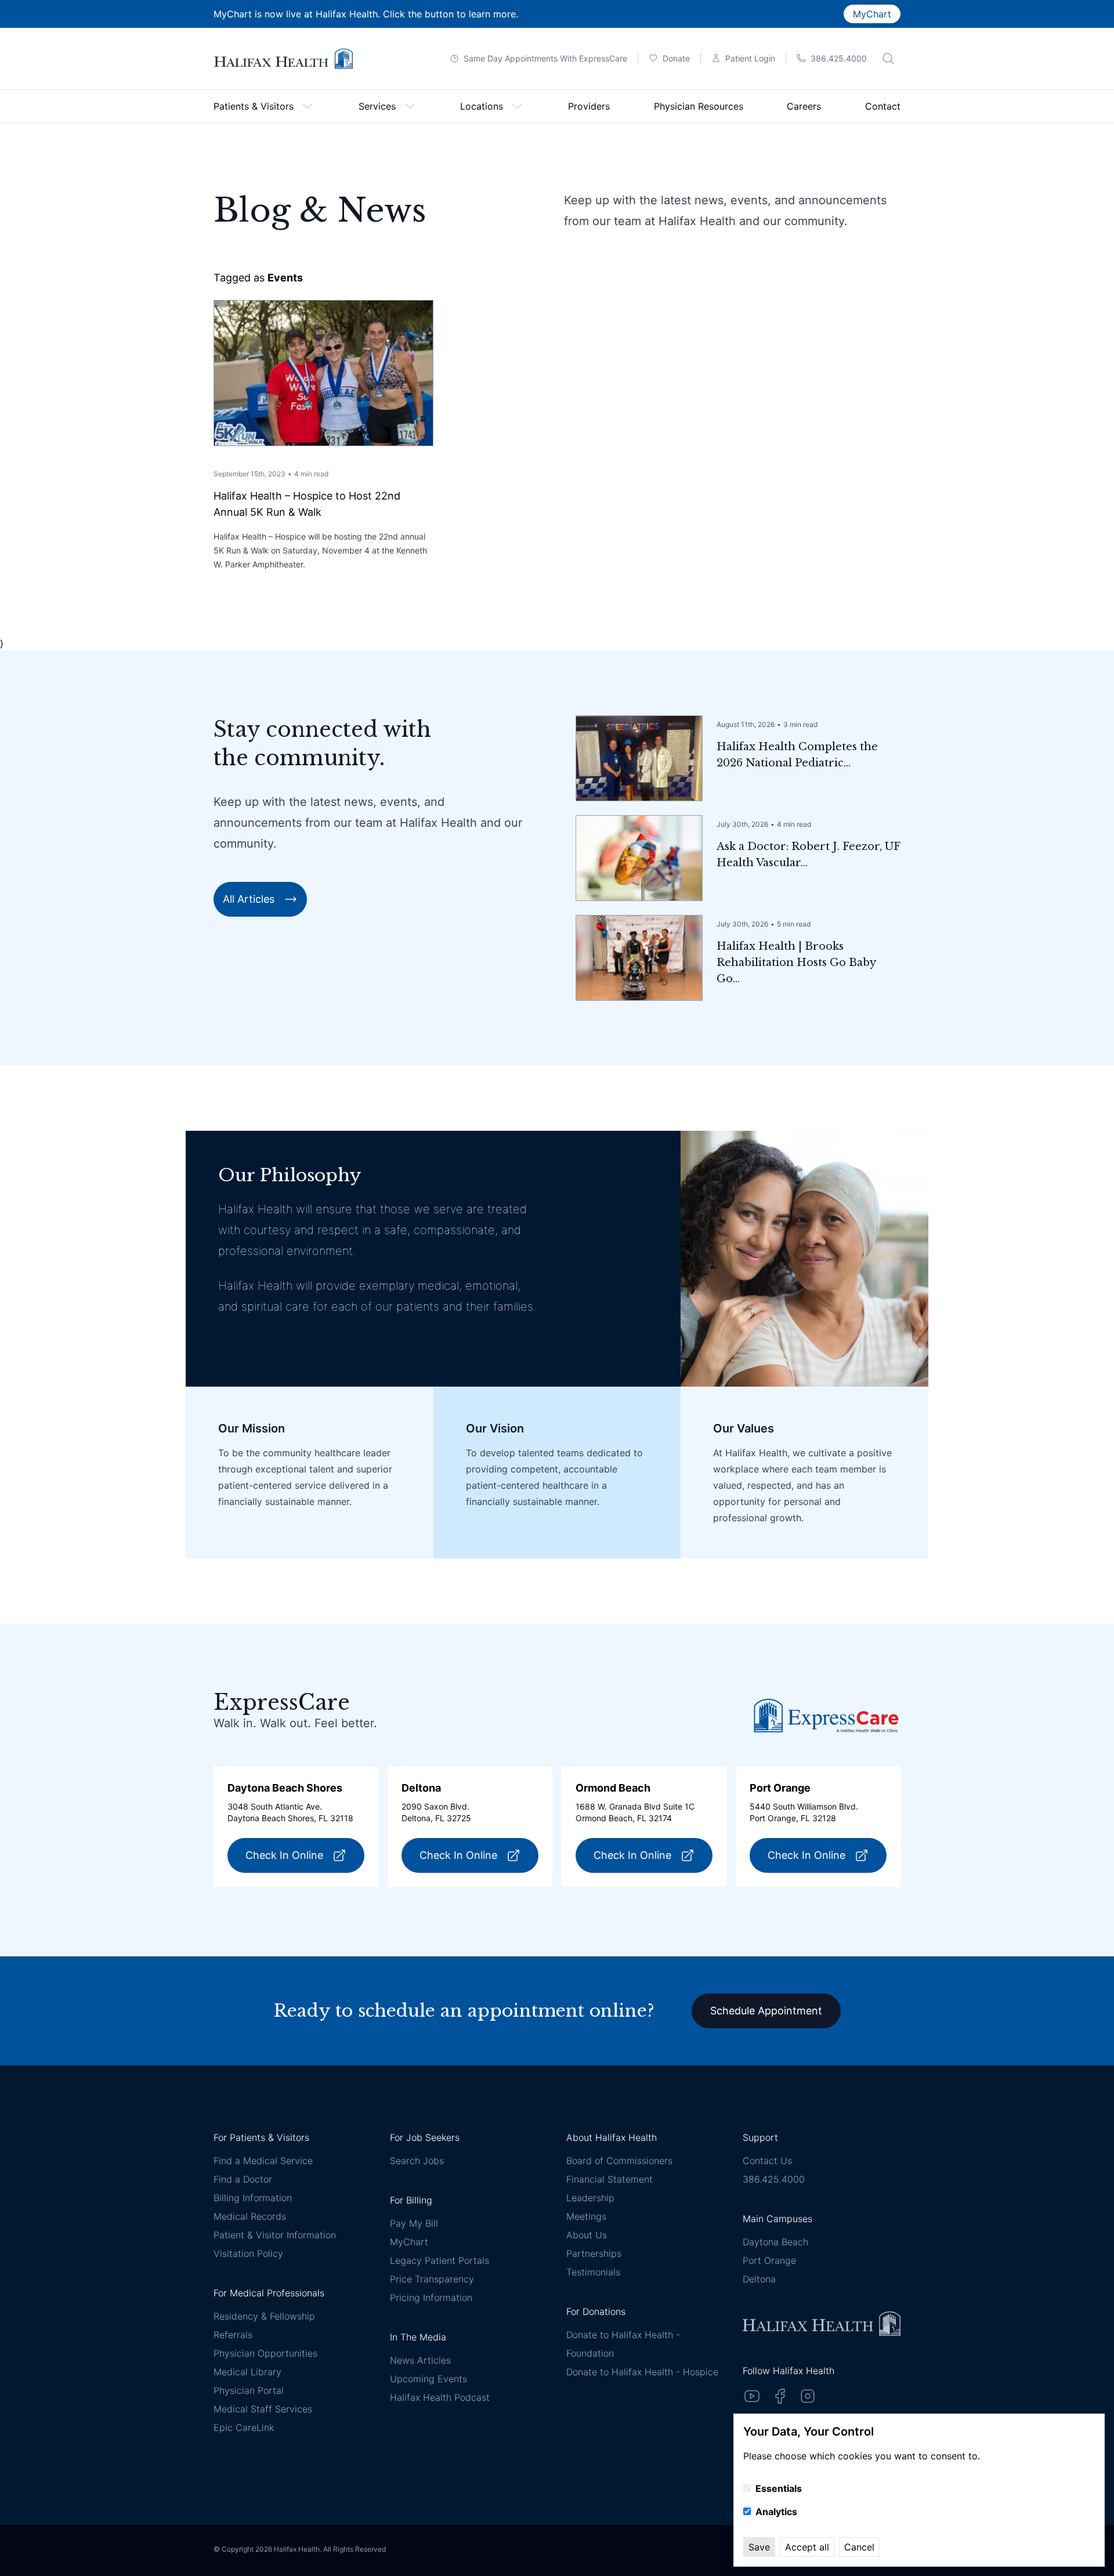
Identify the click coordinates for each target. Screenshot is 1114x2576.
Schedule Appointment (766, 2011)
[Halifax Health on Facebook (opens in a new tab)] (780, 2396)
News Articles (420, 2360)
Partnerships (594, 2253)
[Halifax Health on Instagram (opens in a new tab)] (808, 2396)
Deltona (759, 2279)
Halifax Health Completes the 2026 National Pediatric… (797, 755)
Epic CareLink (244, 2427)
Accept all (807, 2547)
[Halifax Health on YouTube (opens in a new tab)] (752, 2396)
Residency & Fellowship (264, 2316)
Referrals (233, 2335)
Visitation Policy (248, 2253)
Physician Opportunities (265, 2353)
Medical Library (247, 2372)
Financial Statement (610, 2179)
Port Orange (769, 2260)
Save (759, 2547)
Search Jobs (417, 2161)
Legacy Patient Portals (440, 2260)
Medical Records (250, 2216)
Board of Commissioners (619, 2161)
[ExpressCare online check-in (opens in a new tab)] (826, 1715)
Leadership (590, 2198)
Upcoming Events (428, 2379)
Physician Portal (249, 2390)
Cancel (859, 2547)
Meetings (586, 2216)
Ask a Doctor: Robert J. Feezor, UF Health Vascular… (808, 855)
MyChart (872, 14)
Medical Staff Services (263, 2409)
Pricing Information (431, 2298)
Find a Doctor (243, 2179)
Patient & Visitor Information (275, 2235)
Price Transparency (432, 2279)
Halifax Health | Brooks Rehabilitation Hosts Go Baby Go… (796, 963)
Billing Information (253, 2198)
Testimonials (593, 2272)
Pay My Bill (414, 2223)
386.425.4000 (774, 2179)
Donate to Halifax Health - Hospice (642, 2372)
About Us (587, 2235)
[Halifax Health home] (283, 59)
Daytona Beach (775, 2242)
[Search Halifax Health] (888, 59)
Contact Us (767, 2161)
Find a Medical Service (263, 2161)
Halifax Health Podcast (440, 2397)
